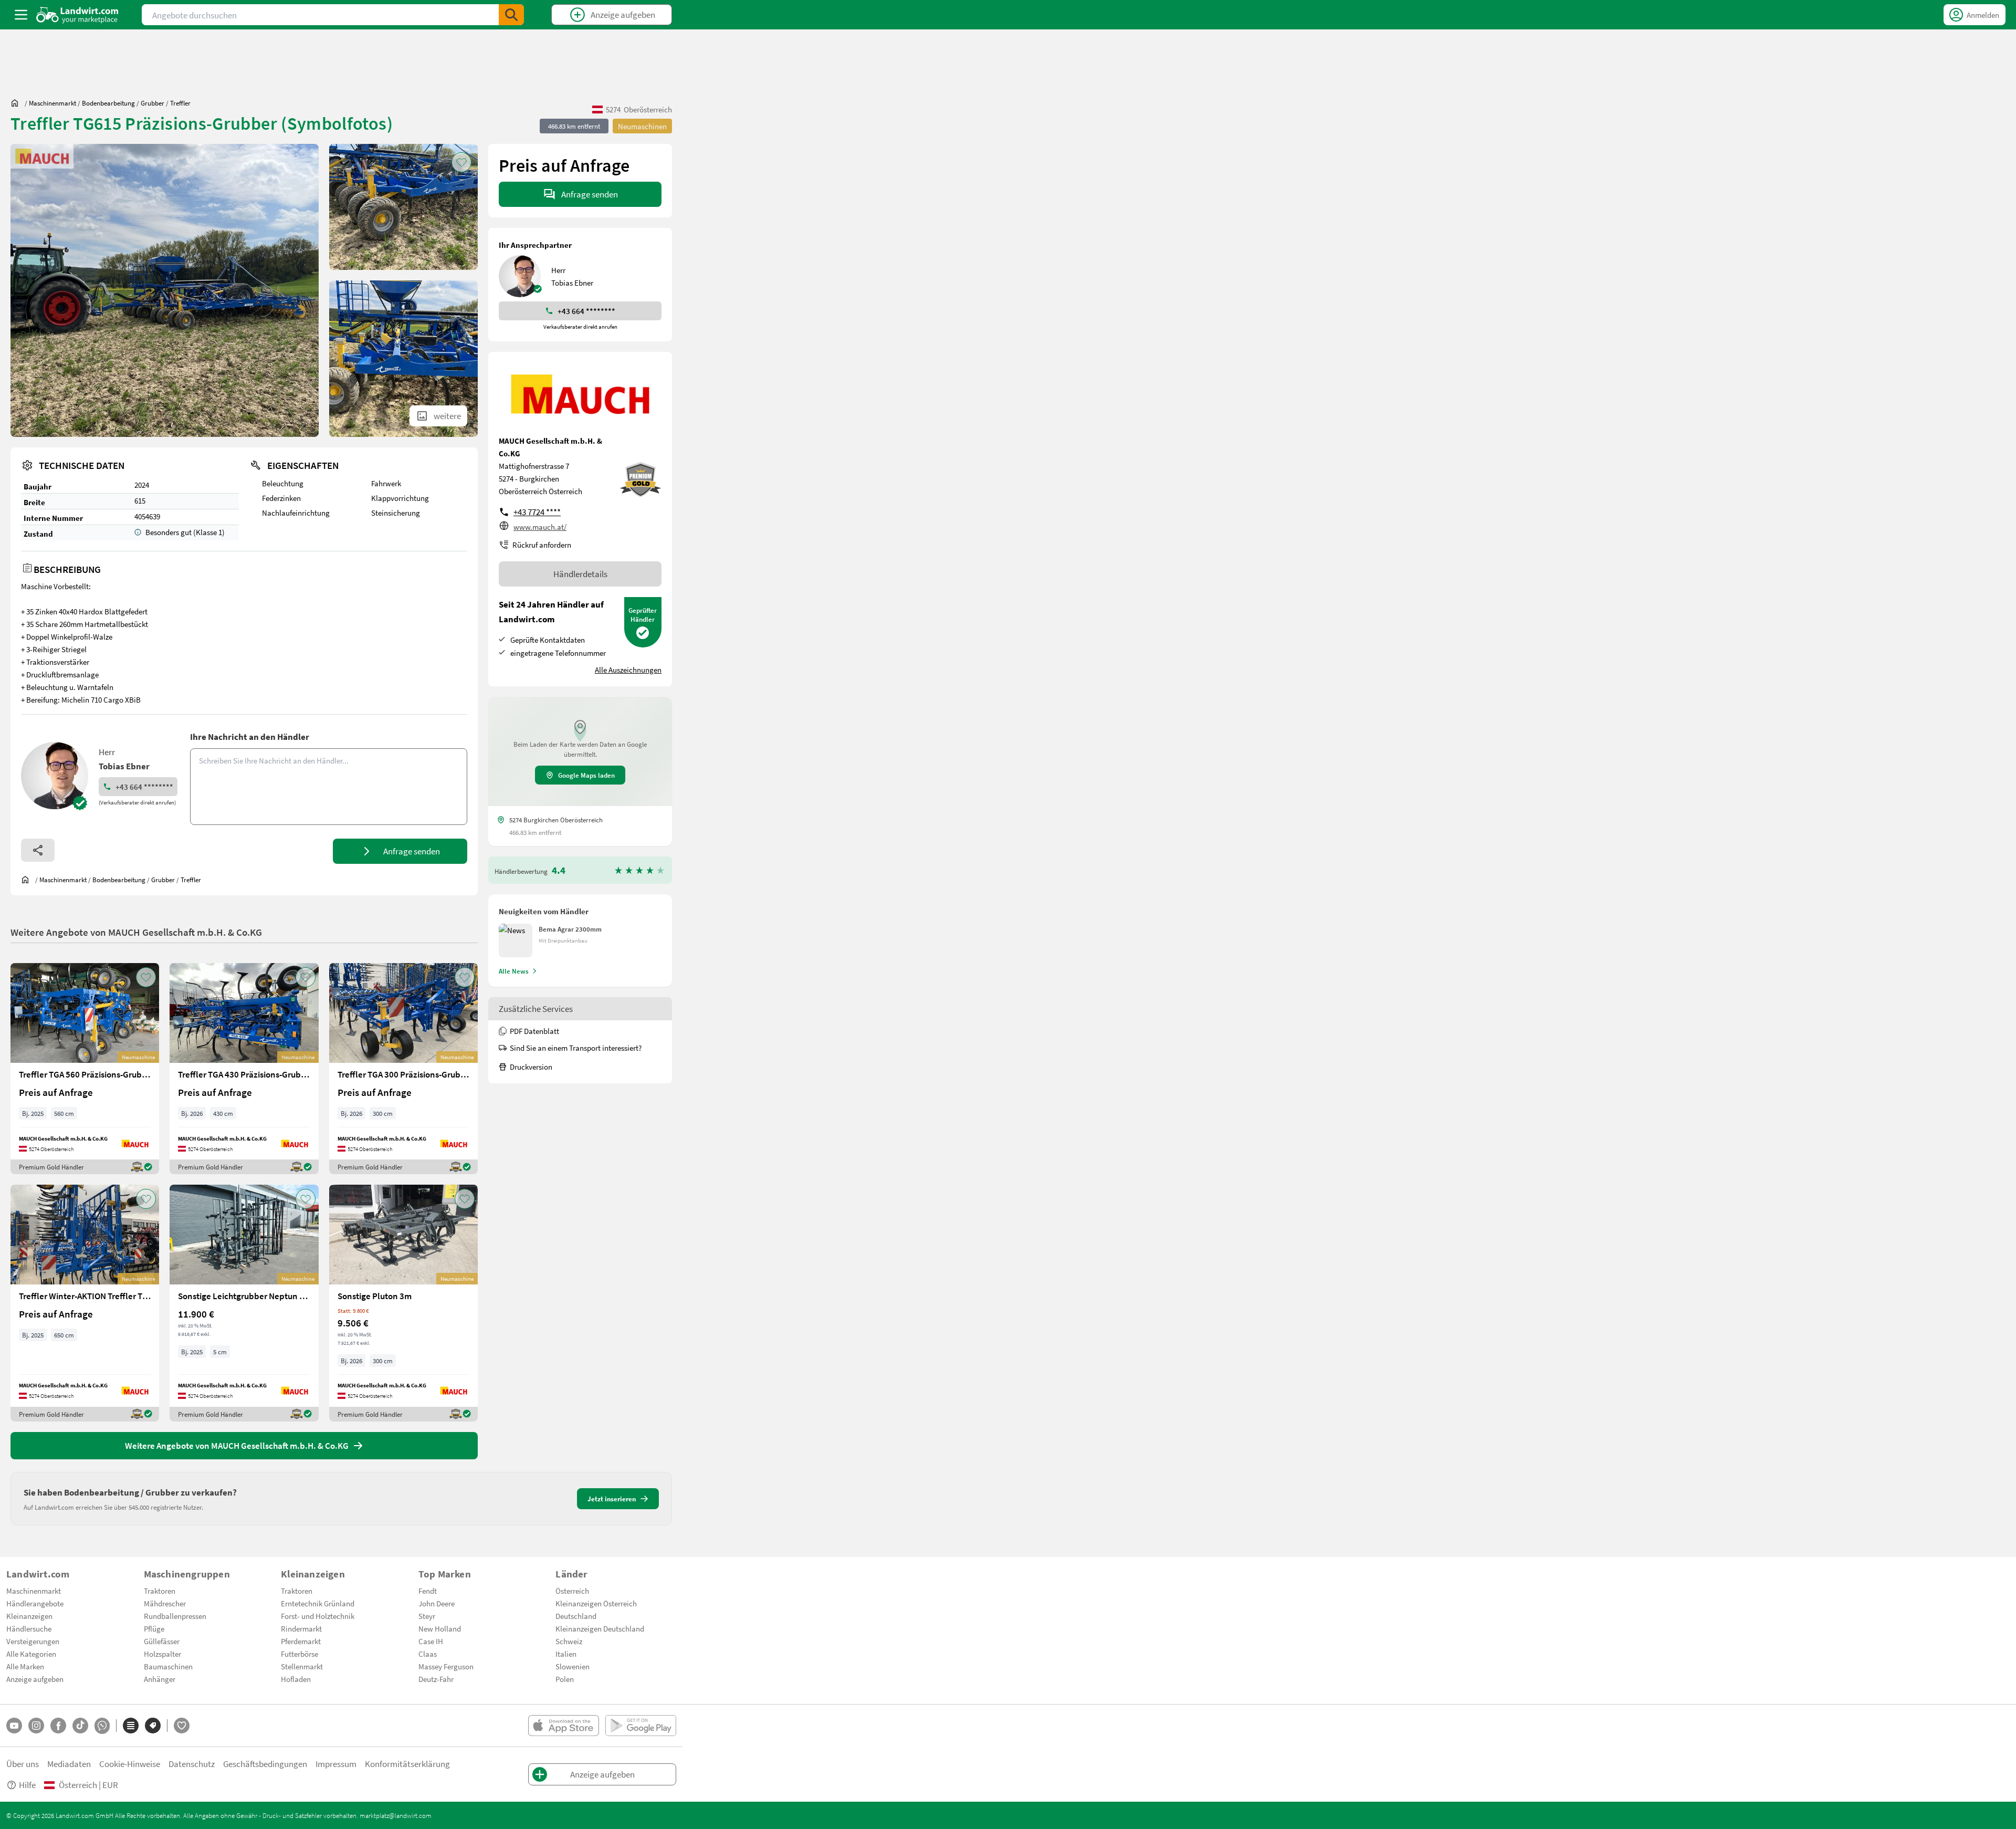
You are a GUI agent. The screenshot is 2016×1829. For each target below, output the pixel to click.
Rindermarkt (301, 1628)
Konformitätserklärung (407, 1764)
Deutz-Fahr (436, 1679)
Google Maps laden (586, 775)
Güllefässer (162, 1641)
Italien (566, 1654)
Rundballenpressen (175, 1616)
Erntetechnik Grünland (318, 1603)
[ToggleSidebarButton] (21, 15)
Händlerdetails (580, 574)
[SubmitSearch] (511, 15)
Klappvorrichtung (400, 498)
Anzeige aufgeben (35, 1679)
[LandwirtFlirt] (182, 1726)
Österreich (572, 1591)
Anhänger (160, 1679)
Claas (428, 1654)
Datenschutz (192, 1764)
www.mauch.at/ (540, 527)
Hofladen (296, 1679)
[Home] (77, 15)
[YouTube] (14, 1726)
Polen (565, 1679)
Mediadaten (69, 1764)
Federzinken (281, 498)
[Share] (38, 850)
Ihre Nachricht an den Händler (250, 736)
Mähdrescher (165, 1603)
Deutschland (576, 1616)
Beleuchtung (283, 483)
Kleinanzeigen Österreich (596, 1603)
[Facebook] (58, 1726)
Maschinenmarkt (34, 1591)
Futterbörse (300, 1654)
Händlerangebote (35, 1603)
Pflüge (154, 1628)
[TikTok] (80, 1726)
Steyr (427, 1616)
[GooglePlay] (641, 1726)
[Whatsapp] (102, 1726)
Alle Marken (25, 1666)
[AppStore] (564, 1726)
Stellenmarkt (302, 1666)
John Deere (437, 1603)
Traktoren (160, 1591)
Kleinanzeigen (29, 1616)
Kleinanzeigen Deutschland (600, 1628)
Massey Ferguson (446, 1666)
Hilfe (27, 1785)
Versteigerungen (33, 1641)
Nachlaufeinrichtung (296, 513)
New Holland (440, 1628)
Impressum (336, 1764)
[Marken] (153, 1726)
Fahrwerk (386, 483)
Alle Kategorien (31, 1654)
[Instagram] (36, 1726)
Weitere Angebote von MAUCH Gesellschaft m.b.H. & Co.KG (136, 932)
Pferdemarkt (301, 1641)
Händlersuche (29, 1628)
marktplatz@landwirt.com (396, 1815)
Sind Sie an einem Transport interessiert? (576, 1048)
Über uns (23, 1764)
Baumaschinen (168, 1666)
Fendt (428, 1591)
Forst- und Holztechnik (318, 1616)
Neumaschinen (642, 126)
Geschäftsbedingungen (265, 1764)
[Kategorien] (131, 1726)
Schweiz (569, 1641)
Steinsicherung (396, 513)
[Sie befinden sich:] (17, 103)
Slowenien (573, 1666)
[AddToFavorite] (461, 162)
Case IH (431, 1641)
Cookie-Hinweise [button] (130, 1764)
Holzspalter (162, 1654)
